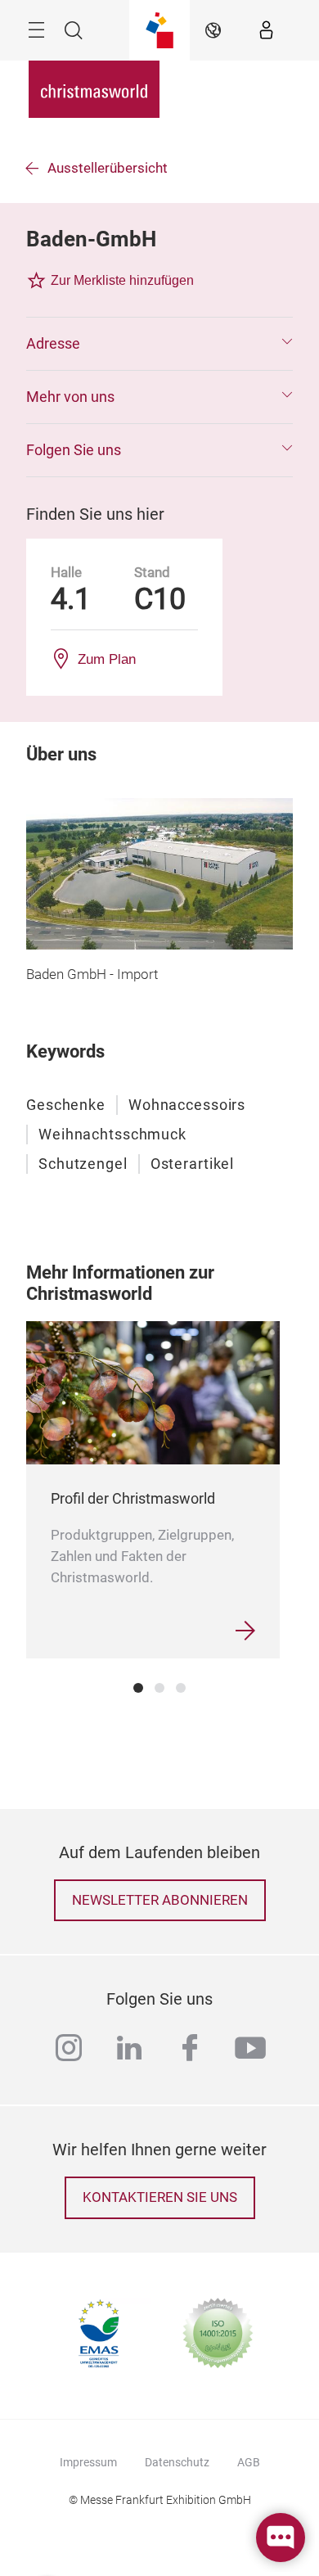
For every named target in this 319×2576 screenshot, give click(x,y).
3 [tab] (181, 1688)
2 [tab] (159, 1688)
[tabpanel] (153, 1489)
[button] (159, 344)
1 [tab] (138, 1688)
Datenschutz (177, 2462)
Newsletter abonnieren (160, 1900)
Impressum (88, 2462)
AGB (249, 2462)
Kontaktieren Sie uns (160, 2197)
